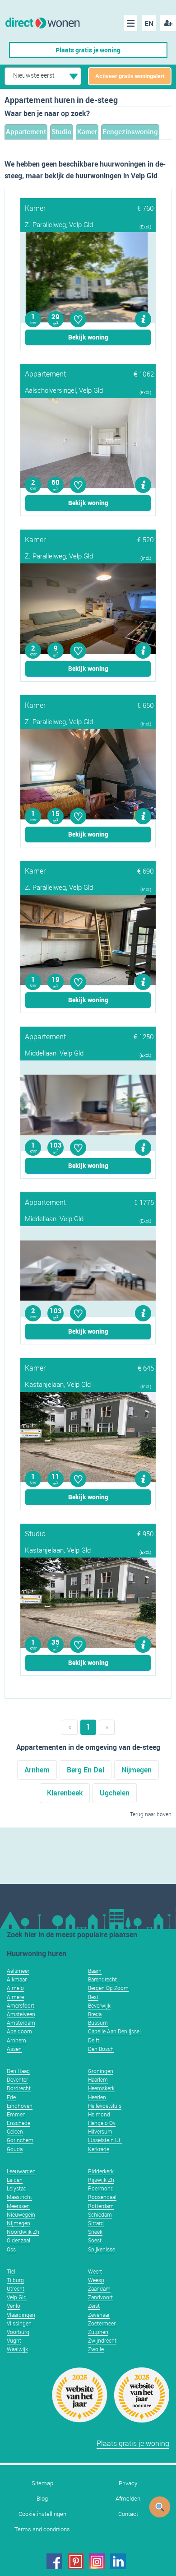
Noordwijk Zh (23, 2232)
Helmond (99, 2114)
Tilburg (15, 2280)
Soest (95, 2240)
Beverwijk (99, 2005)
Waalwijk (17, 2349)
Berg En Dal (86, 1770)
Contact (128, 2514)
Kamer (87, 131)
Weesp (96, 2280)
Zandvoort (100, 2297)
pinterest (76, 2561)
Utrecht (16, 2288)
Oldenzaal (19, 2240)
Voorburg (18, 2332)
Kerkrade (99, 2149)
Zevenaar (99, 2315)
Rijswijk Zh (101, 2180)
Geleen (15, 2131)
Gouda (15, 2149)
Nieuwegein (21, 2214)
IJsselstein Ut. (105, 2140)
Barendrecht (102, 1979)
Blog (42, 2499)
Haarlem (98, 2079)
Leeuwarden (21, 2171)
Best (93, 1997)
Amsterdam (21, 2023)
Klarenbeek (65, 1793)
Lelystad (17, 2188)
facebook (54, 2561)
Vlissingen (19, 2323)
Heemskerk (101, 2088)
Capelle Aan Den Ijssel (114, 2031)
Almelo (15, 1988)
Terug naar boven (151, 1814)
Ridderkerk (101, 2171)
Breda (95, 2014)
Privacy (128, 2483)
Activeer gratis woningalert (130, 76)
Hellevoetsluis (105, 2106)
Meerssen (18, 2206)
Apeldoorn (19, 2031)
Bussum (98, 2023)
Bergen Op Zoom (108, 1988)
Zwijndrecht (102, 2340)
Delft (94, 2040)
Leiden (15, 2180)
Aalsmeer (18, 1971)
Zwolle (96, 2349)
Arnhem (37, 1770)
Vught (14, 2340)
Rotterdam (101, 2206)
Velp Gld (17, 2297)
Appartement (26, 131)
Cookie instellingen (42, 2514)
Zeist (94, 2306)
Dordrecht (19, 2088)
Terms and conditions (42, 2529)
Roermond (101, 2188)
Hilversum (100, 2131)
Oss (11, 2249)
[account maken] (168, 23)
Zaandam (99, 2288)
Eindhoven (20, 2106)
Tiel (11, 2271)
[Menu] (130, 23)
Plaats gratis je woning (88, 50)
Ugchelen (115, 1793)
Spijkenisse (102, 2249)
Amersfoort (21, 2005)
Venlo (14, 2306)
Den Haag (18, 2071)
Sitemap (42, 2483)
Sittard (96, 2223)
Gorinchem (20, 2140)
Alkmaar (17, 1979)
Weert (95, 2271)
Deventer (17, 2079)
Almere (15, 1997)
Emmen (16, 2114)
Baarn (95, 1971)
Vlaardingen (21, 2315)
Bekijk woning (88, 337)
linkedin (118, 2561)
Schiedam (100, 2214)
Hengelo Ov (102, 2123)
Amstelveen (21, 2014)
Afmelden (128, 2499)
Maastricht (19, 2197)
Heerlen (97, 2097)
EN (149, 23)
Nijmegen (137, 1770)
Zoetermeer (102, 2323)
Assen (14, 2049)
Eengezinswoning (130, 131)
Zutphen (98, 2332)
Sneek (95, 2232)
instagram (97, 2561)
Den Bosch (101, 2049)
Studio (62, 131)
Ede (11, 2097)
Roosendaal (102, 2197)
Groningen (101, 2071)
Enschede (19, 2123)
